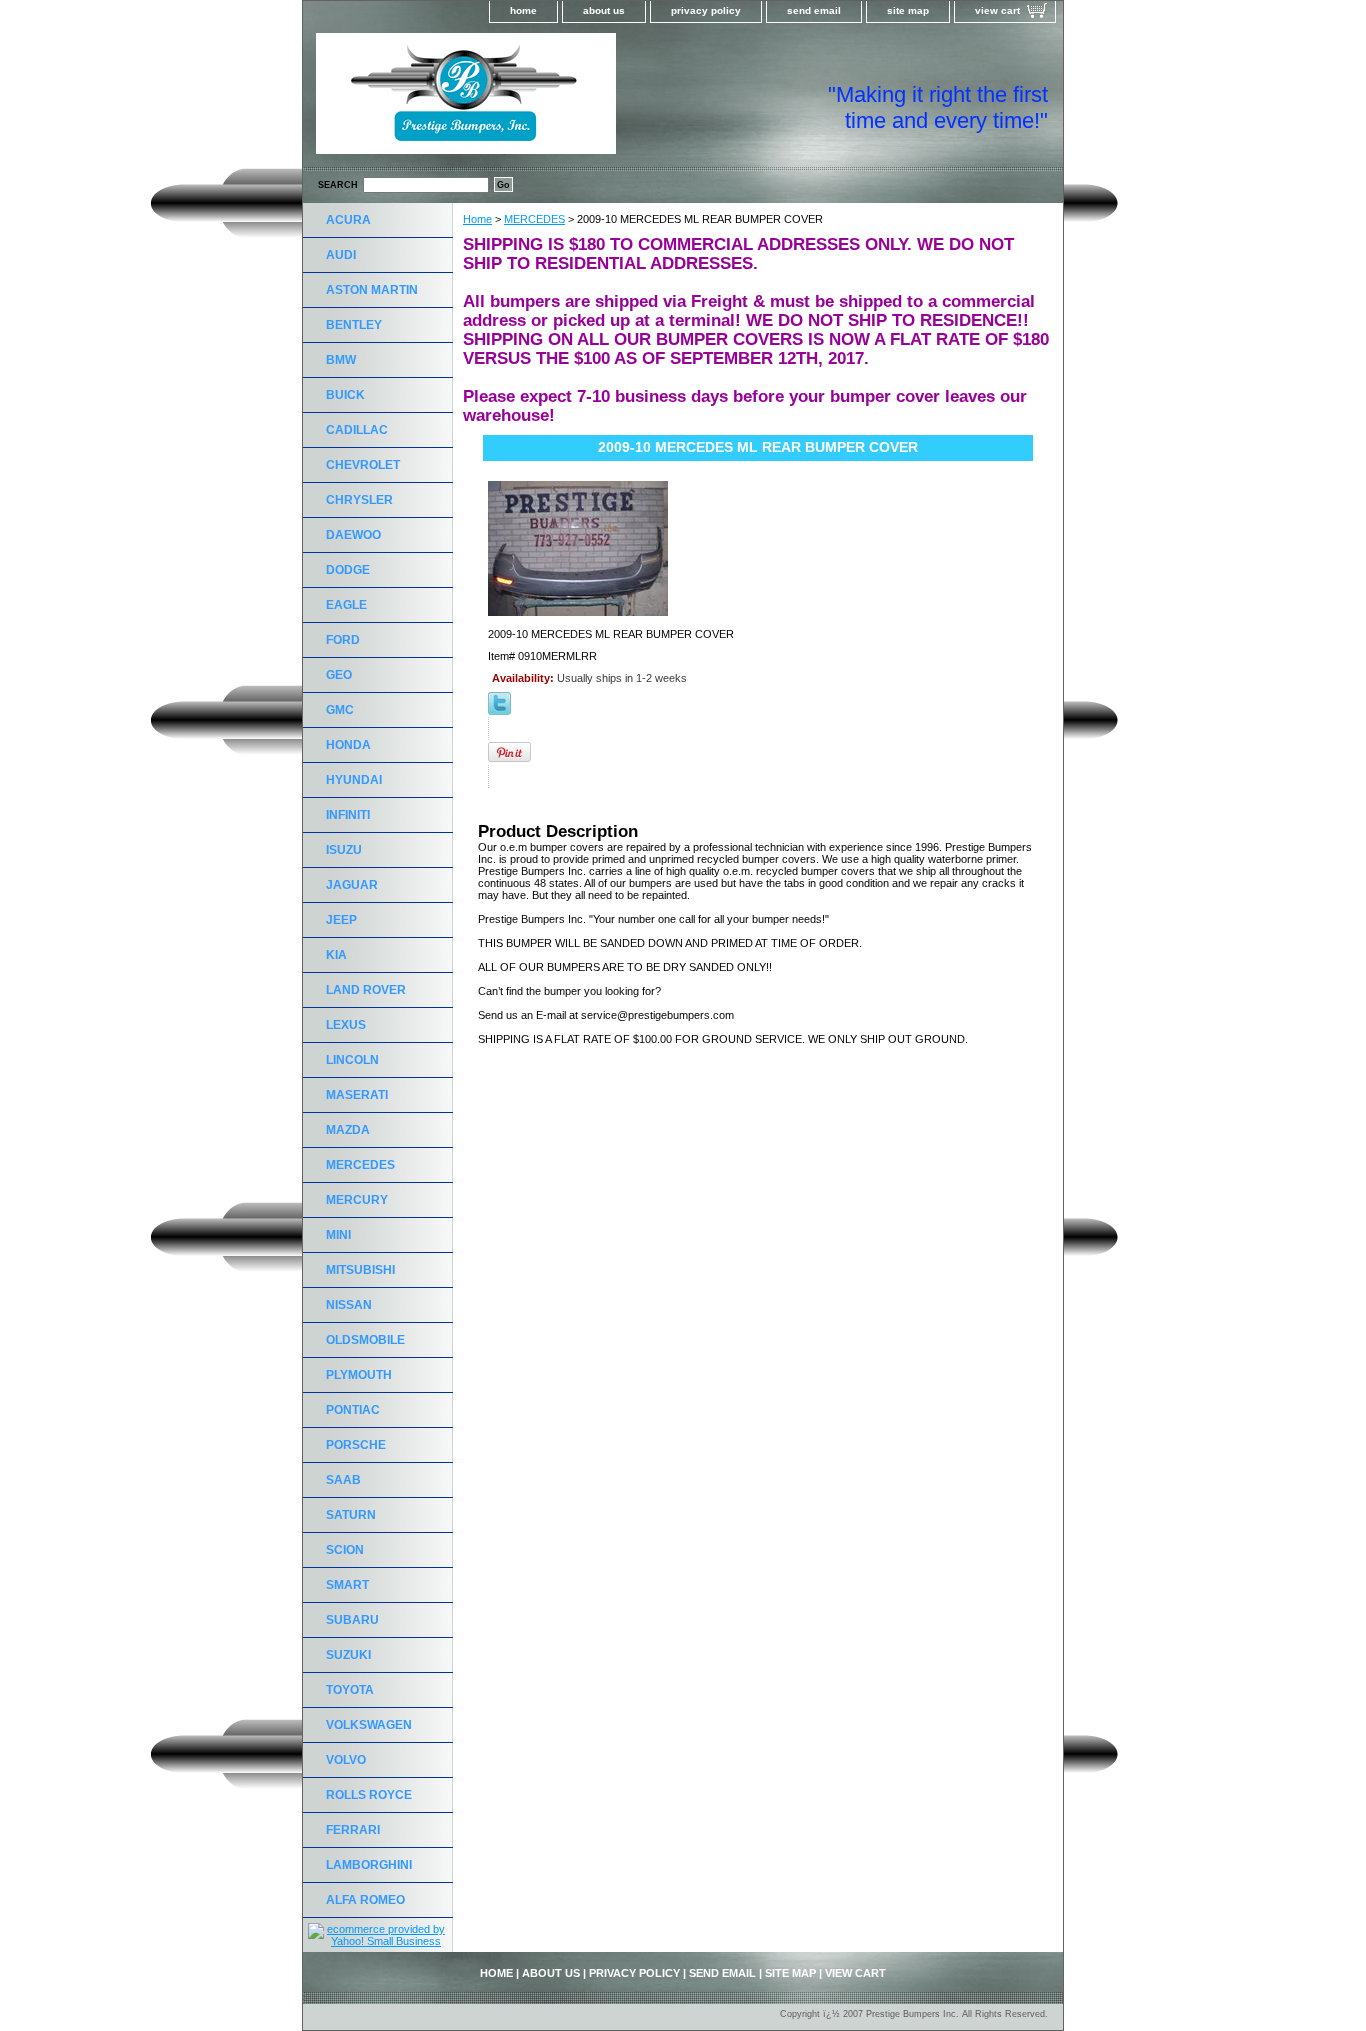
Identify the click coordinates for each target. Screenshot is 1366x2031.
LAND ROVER (366, 990)
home (523, 10)
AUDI (341, 255)
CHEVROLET (363, 465)
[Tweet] (499, 711)
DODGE (348, 570)
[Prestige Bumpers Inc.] (553, 100)
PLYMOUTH (359, 1375)
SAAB (343, 1480)
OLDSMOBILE (365, 1340)
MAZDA (348, 1130)
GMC (340, 710)
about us (604, 10)
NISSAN (349, 1305)
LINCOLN (352, 1060)
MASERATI (357, 1095)
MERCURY (357, 1200)
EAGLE (346, 605)
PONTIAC (353, 1410)
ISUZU (344, 850)
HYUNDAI (354, 780)
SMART (347, 1585)
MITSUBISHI (360, 1270)
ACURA (348, 220)
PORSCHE (356, 1445)
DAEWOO (353, 535)
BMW (341, 360)
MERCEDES (534, 219)
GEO (339, 675)
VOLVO (346, 1760)
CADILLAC (357, 430)
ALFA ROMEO (365, 1900)
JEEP (341, 920)
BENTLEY (354, 325)
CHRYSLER (359, 500)
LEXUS (346, 1025)
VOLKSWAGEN (369, 1725)
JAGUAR (352, 885)
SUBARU (352, 1620)
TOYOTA (350, 1690)
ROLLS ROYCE (369, 1795)
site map (908, 10)
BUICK (345, 395)
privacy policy (706, 10)
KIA (336, 955)
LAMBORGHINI (369, 1865)
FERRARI (353, 1830)
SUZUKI (348, 1655)
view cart (997, 10)
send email (814, 10)
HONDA (348, 745)
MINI (338, 1235)
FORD (343, 640)
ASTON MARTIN (372, 290)
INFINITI (348, 815)
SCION (345, 1550)
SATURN (351, 1515)
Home (477, 219)
